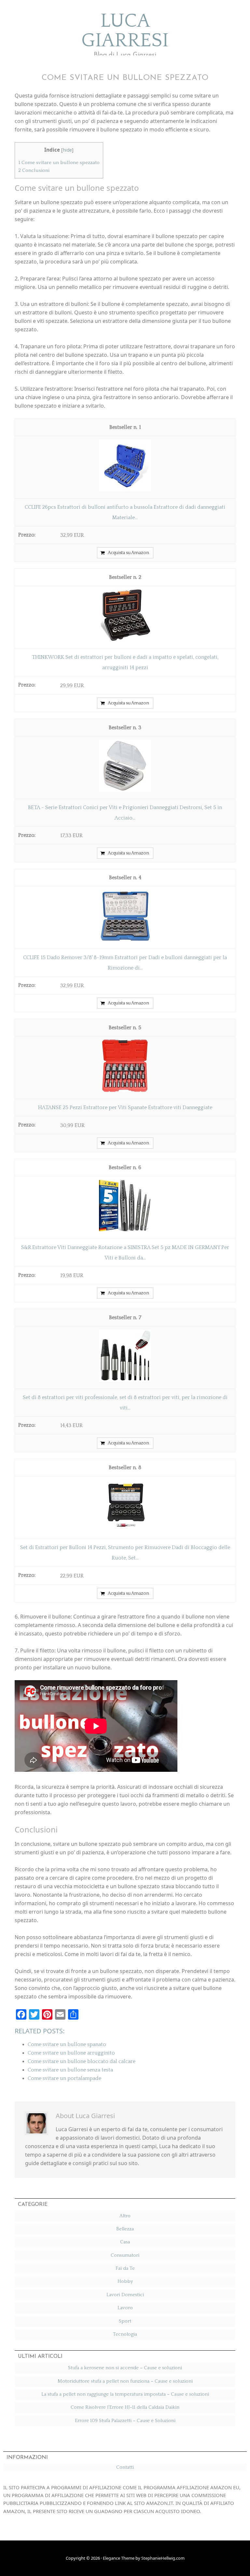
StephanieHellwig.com (163, 2558)
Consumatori (125, 2255)
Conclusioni (34, 170)
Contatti (125, 2467)
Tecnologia (125, 2334)
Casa (125, 2242)
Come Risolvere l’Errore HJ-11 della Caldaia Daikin (125, 2407)
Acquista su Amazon (128, 553)
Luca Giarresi (125, 31)
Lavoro (125, 2308)
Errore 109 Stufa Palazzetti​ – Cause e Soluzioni (125, 2421)
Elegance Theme (119, 2558)
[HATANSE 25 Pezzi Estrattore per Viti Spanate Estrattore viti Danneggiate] (125, 1090)
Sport (125, 2321)
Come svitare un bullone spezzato (59, 163)
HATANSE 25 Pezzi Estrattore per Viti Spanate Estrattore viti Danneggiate (125, 1107)
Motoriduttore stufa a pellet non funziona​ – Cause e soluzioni (125, 2381)
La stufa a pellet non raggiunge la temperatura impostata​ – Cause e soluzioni (125, 2394)
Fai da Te (125, 2268)
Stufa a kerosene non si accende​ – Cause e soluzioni (125, 2368)
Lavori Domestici (125, 2295)
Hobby (125, 2281)
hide (67, 150)
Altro (125, 2216)
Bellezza (125, 2229)
